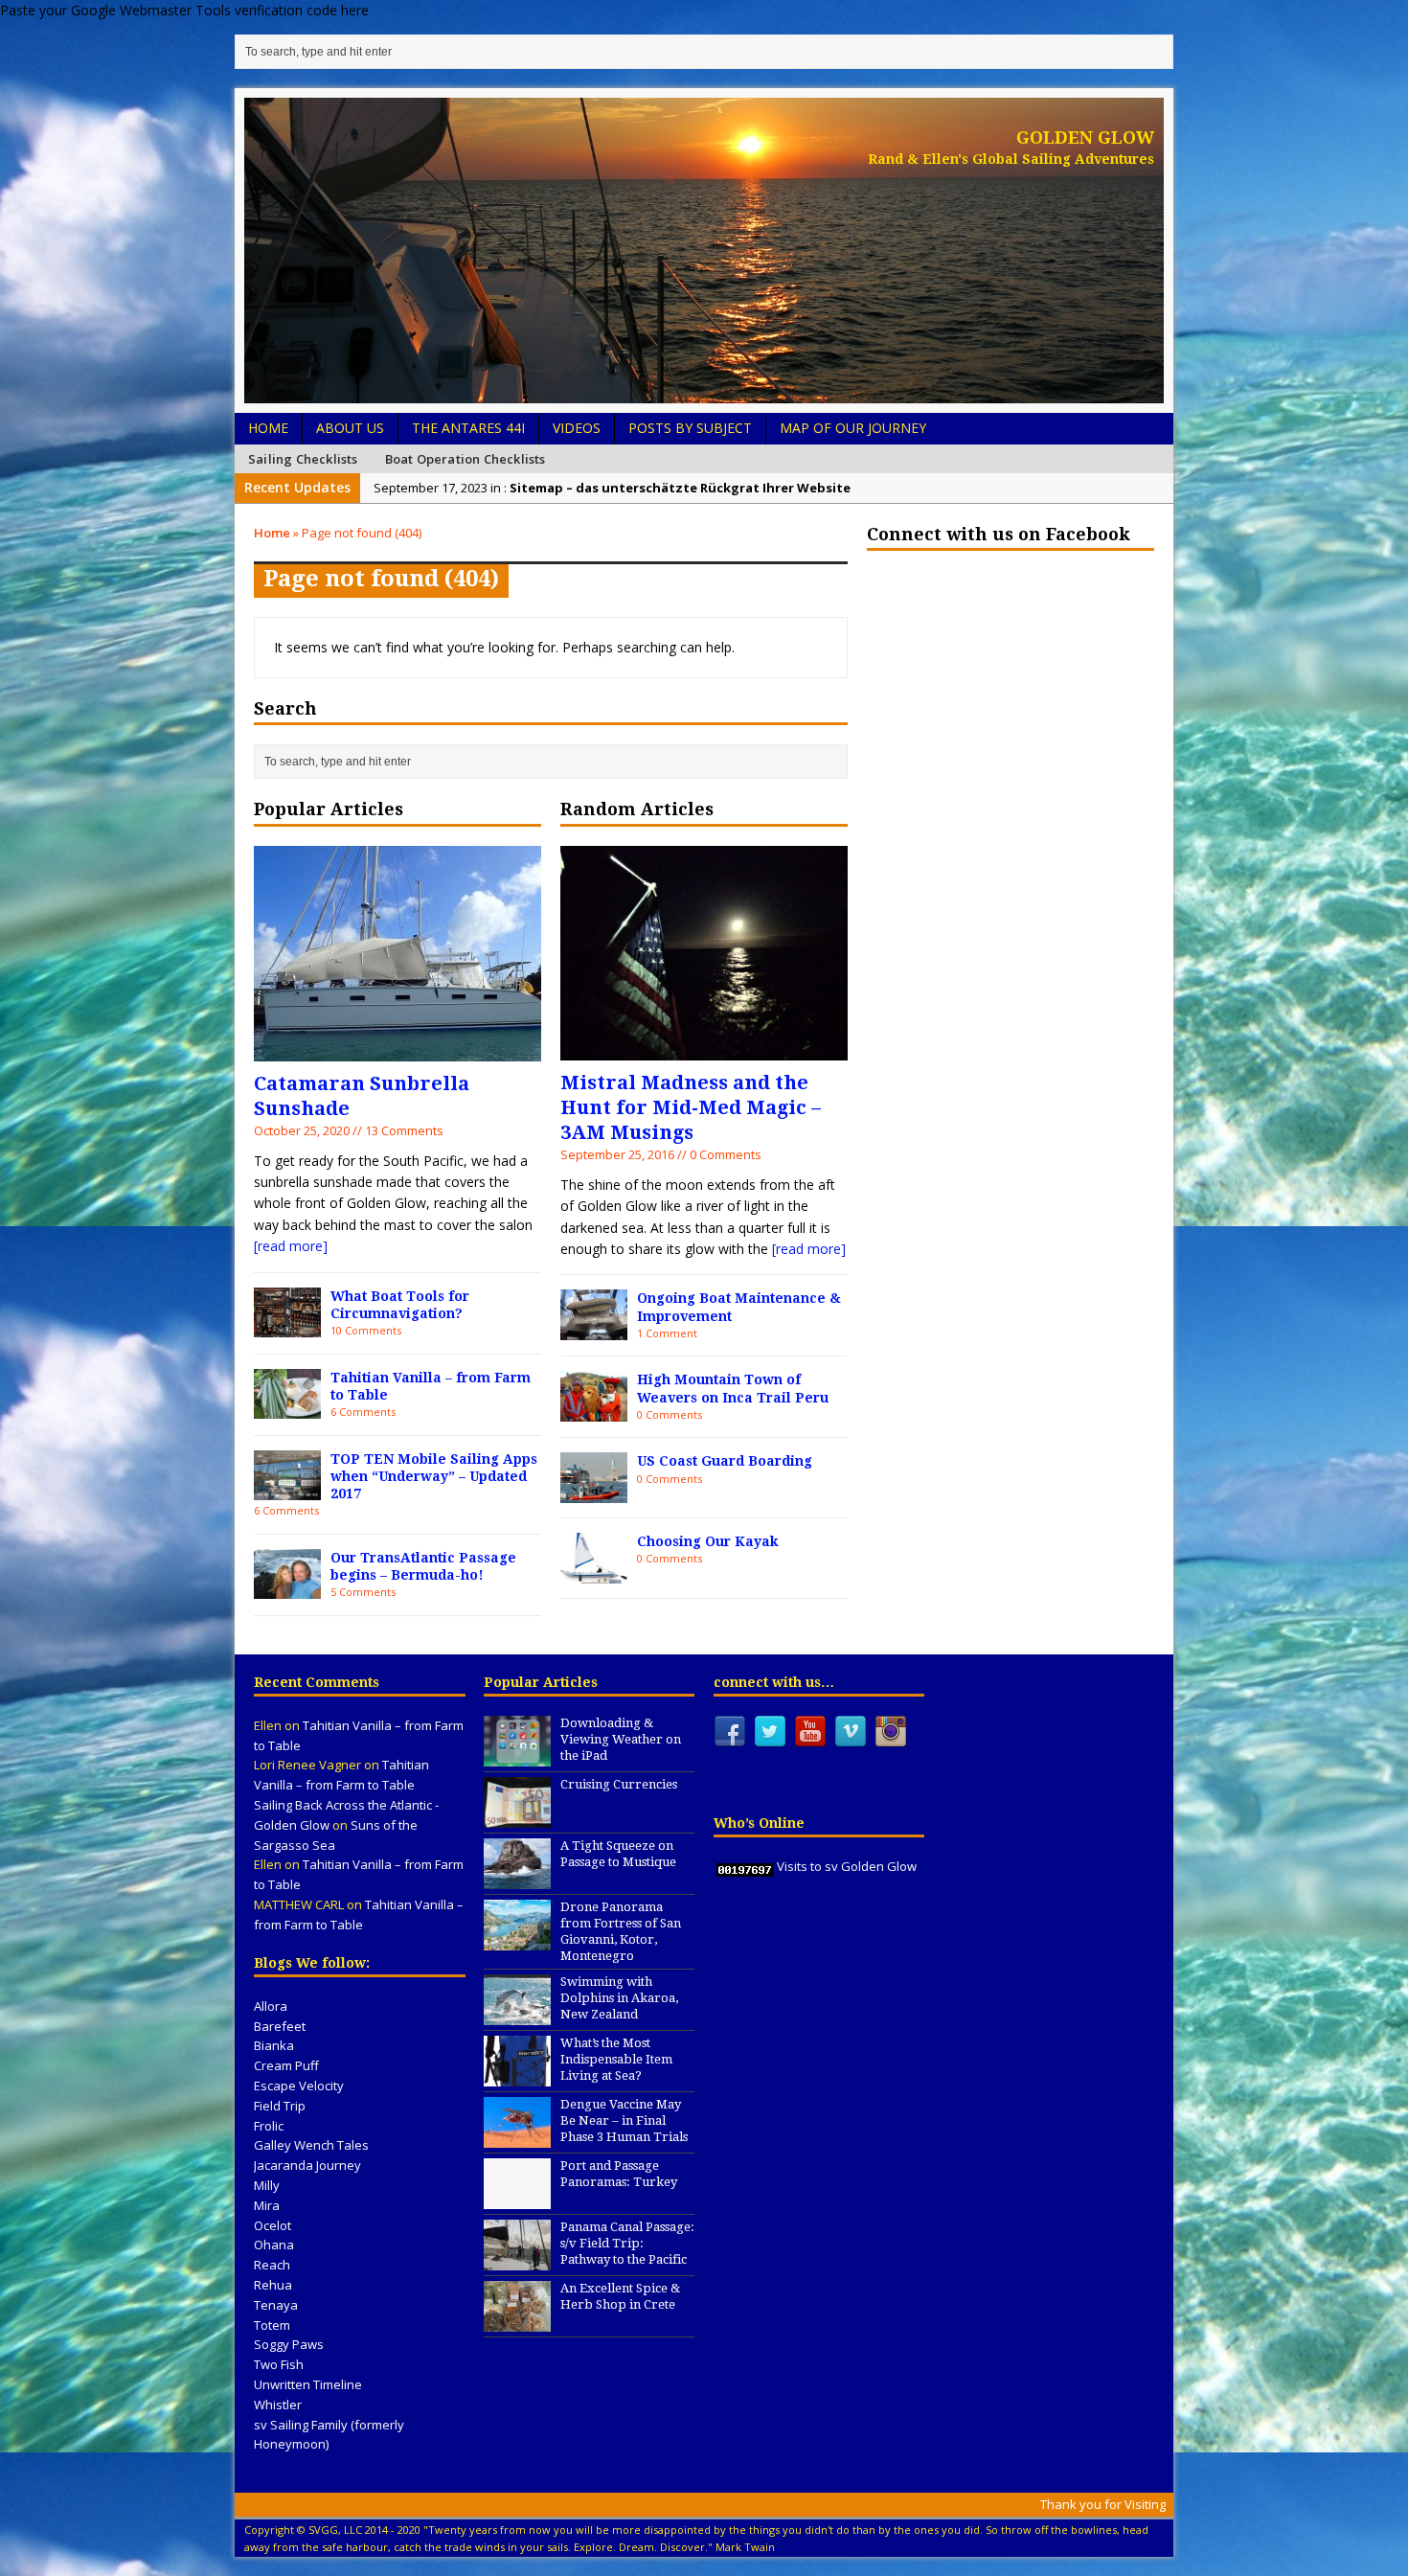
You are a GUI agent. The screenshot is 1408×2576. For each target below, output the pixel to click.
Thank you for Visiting (1103, 2504)
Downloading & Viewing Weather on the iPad (621, 1739)
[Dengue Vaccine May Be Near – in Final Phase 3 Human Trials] (517, 2138)
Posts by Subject (690, 428)
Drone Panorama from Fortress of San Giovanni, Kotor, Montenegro (621, 1931)
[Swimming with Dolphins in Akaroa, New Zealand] (517, 2016)
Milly (267, 2185)
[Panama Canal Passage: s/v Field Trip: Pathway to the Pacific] (517, 2261)
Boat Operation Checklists (466, 459)
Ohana (274, 2245)
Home (268, 428)
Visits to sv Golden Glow (847, 1866)
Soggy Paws (289, 2344)
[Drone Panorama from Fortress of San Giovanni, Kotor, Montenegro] (517, 1940)
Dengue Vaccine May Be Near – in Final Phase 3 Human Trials (624, 2120)
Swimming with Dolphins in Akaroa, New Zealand (619, 1998)
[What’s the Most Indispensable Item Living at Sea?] (517, 2077)
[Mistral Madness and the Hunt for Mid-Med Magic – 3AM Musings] (704, 1049)
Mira (267, 2205)
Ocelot (273, 2225)
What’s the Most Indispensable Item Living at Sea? (616, 2059)
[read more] (291, 1246)
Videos (577, 428)
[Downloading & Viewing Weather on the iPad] (517, 1756)
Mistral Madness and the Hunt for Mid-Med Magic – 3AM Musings (691, 1107)
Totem (272, 2325)
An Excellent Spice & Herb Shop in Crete (620, 2296)
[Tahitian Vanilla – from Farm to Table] (287, 1408)
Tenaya (276, 2305)
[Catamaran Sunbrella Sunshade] (397, 1049)
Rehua (273, 2285)
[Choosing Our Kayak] (594, 1572)
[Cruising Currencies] (517, 1817)
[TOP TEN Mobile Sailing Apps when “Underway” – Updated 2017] (287, 1489)
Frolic (269, 2126)
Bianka (274, 2045)
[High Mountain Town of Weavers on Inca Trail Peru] (594, 1411)
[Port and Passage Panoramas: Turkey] (517, 2200)
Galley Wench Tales (311, 2145)
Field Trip (280, 2106)
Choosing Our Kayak (708, 1541)
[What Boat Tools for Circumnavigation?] (287, 1326)
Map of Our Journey (853, 428)
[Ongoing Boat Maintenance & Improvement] (594, 1329)
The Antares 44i (468, 428)
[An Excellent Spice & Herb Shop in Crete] (517, 2322)
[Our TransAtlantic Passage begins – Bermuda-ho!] (287, 1588)
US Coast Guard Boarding (725, 1461)
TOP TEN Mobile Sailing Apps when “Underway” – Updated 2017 (434, 1476)
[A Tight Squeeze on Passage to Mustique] (517, 1879)
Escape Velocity (299, 2086)
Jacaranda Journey (307, 2165)
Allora (271, 2006)
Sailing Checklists (303, 459)
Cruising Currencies (619, 1784)
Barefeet (280, 2026)
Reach (272, 2265)
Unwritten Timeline (308, 2384)
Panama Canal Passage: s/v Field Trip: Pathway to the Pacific (627, 2243)
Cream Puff (286, 2065)
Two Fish (279, 2364)
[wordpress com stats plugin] (745, 1866)
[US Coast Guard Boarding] (594, 1492)
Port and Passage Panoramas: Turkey (619, 2174)
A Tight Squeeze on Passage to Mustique (618, 1854)
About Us (350, 428)
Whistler (278, 2405)
